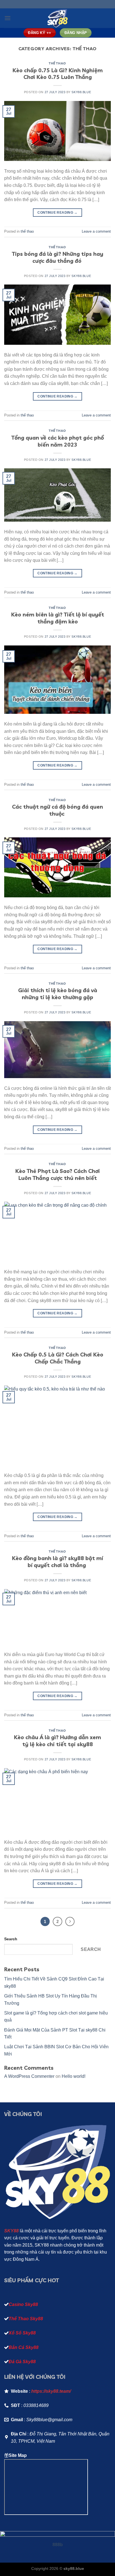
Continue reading (57, 213)
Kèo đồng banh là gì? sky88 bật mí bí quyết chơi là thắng (57, 1562)
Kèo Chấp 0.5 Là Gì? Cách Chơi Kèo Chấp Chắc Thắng (58, 1358)
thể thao (57, 63)
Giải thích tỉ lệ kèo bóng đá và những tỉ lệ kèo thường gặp (58, 994)
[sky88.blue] (57, 18)
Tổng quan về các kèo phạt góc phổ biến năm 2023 (58, 441)
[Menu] (8, 18)
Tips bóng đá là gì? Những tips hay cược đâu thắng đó (58, 257)
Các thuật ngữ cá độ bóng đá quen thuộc (57, 810)
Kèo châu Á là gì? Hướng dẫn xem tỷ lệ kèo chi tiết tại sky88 (57, 1741)
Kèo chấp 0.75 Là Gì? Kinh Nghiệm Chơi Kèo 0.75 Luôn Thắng (58, 74)
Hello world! (74, 2076)
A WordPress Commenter (29, 2076)
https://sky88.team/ (51, 2391)
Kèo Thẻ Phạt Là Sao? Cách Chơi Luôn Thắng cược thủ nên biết (58, 1174)
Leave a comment (96, 231)
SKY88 (11, 2231)
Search (11, 1939)
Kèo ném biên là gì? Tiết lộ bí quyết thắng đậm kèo (58, 618)
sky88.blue (81, 92)
